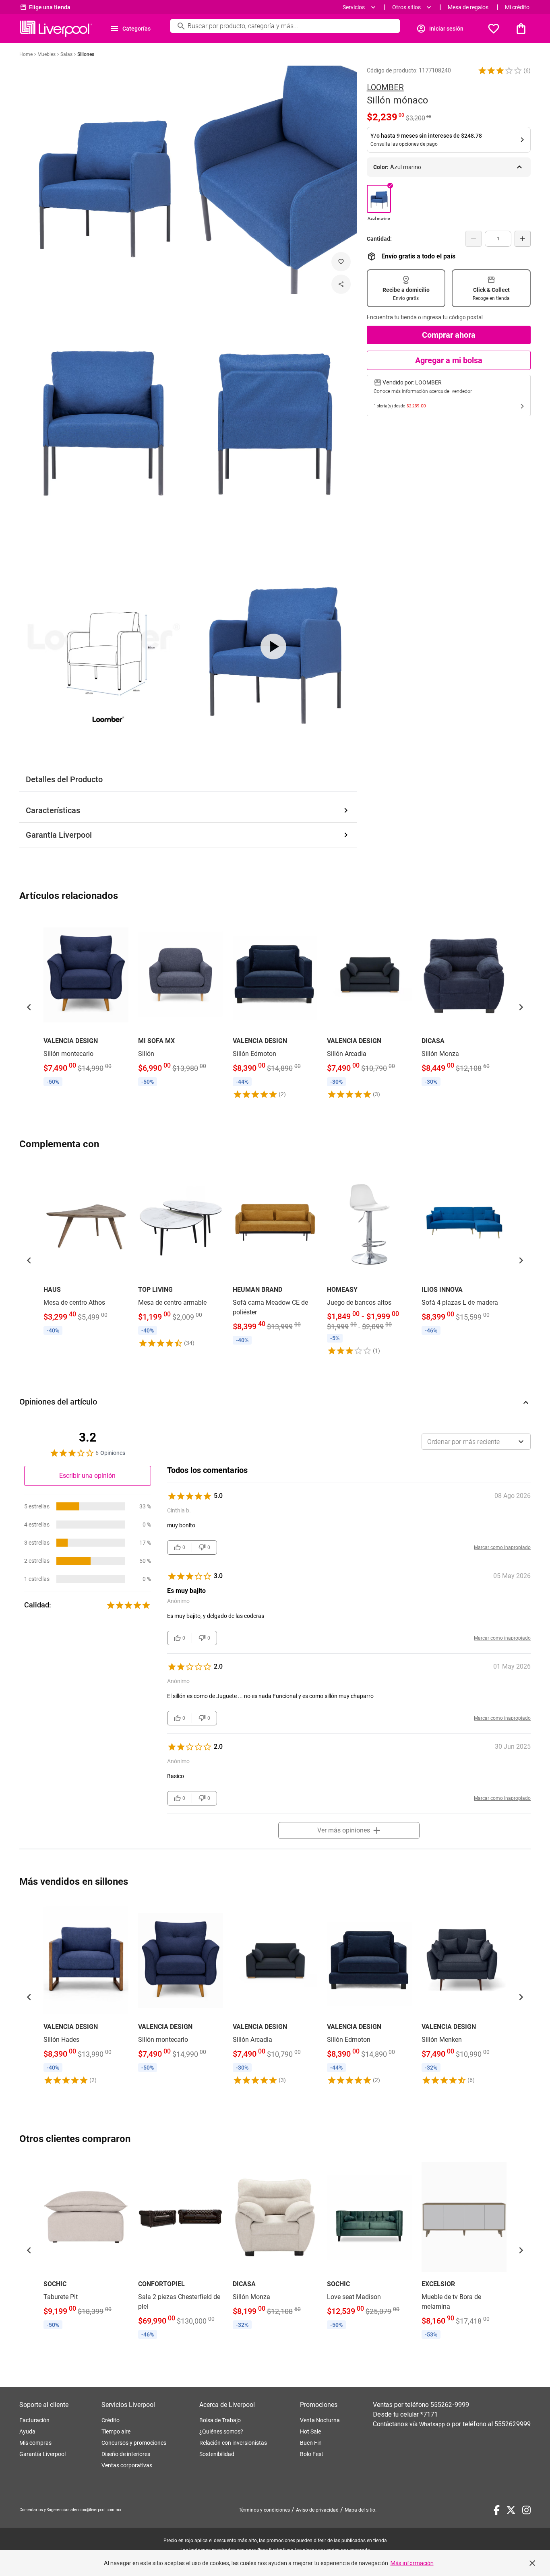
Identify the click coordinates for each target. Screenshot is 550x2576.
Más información (412, 2563)
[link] (86, 1002)
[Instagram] (526, 2510)
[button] (500, 70)
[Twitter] (511, 2510)
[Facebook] (497, 2510)
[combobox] (476, 1442)
